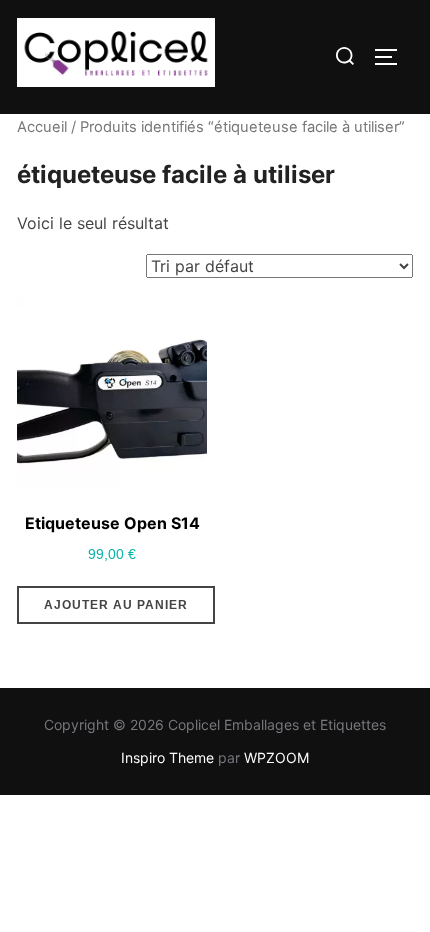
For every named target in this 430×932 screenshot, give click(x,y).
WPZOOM (276, 757)
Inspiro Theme (167, 757)
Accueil (42, 127)
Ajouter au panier (116, 605)
